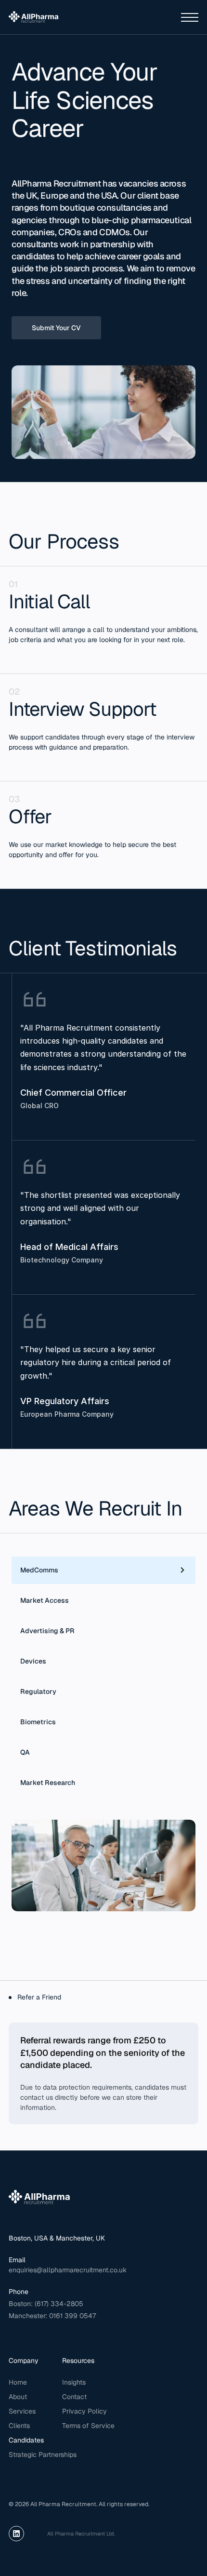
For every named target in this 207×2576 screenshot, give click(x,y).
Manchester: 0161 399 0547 (52, 2316)
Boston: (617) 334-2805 (47, 2304)
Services (22, 2411)
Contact (74, 2397)
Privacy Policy (84, 2411)
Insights (74, 2382)
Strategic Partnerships (43, 2455)
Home (18, 2382)
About (18, 2397)
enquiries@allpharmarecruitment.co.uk (68, 2270)
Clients (19, 2426)
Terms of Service (88, 2426)
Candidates (26, 2440)
